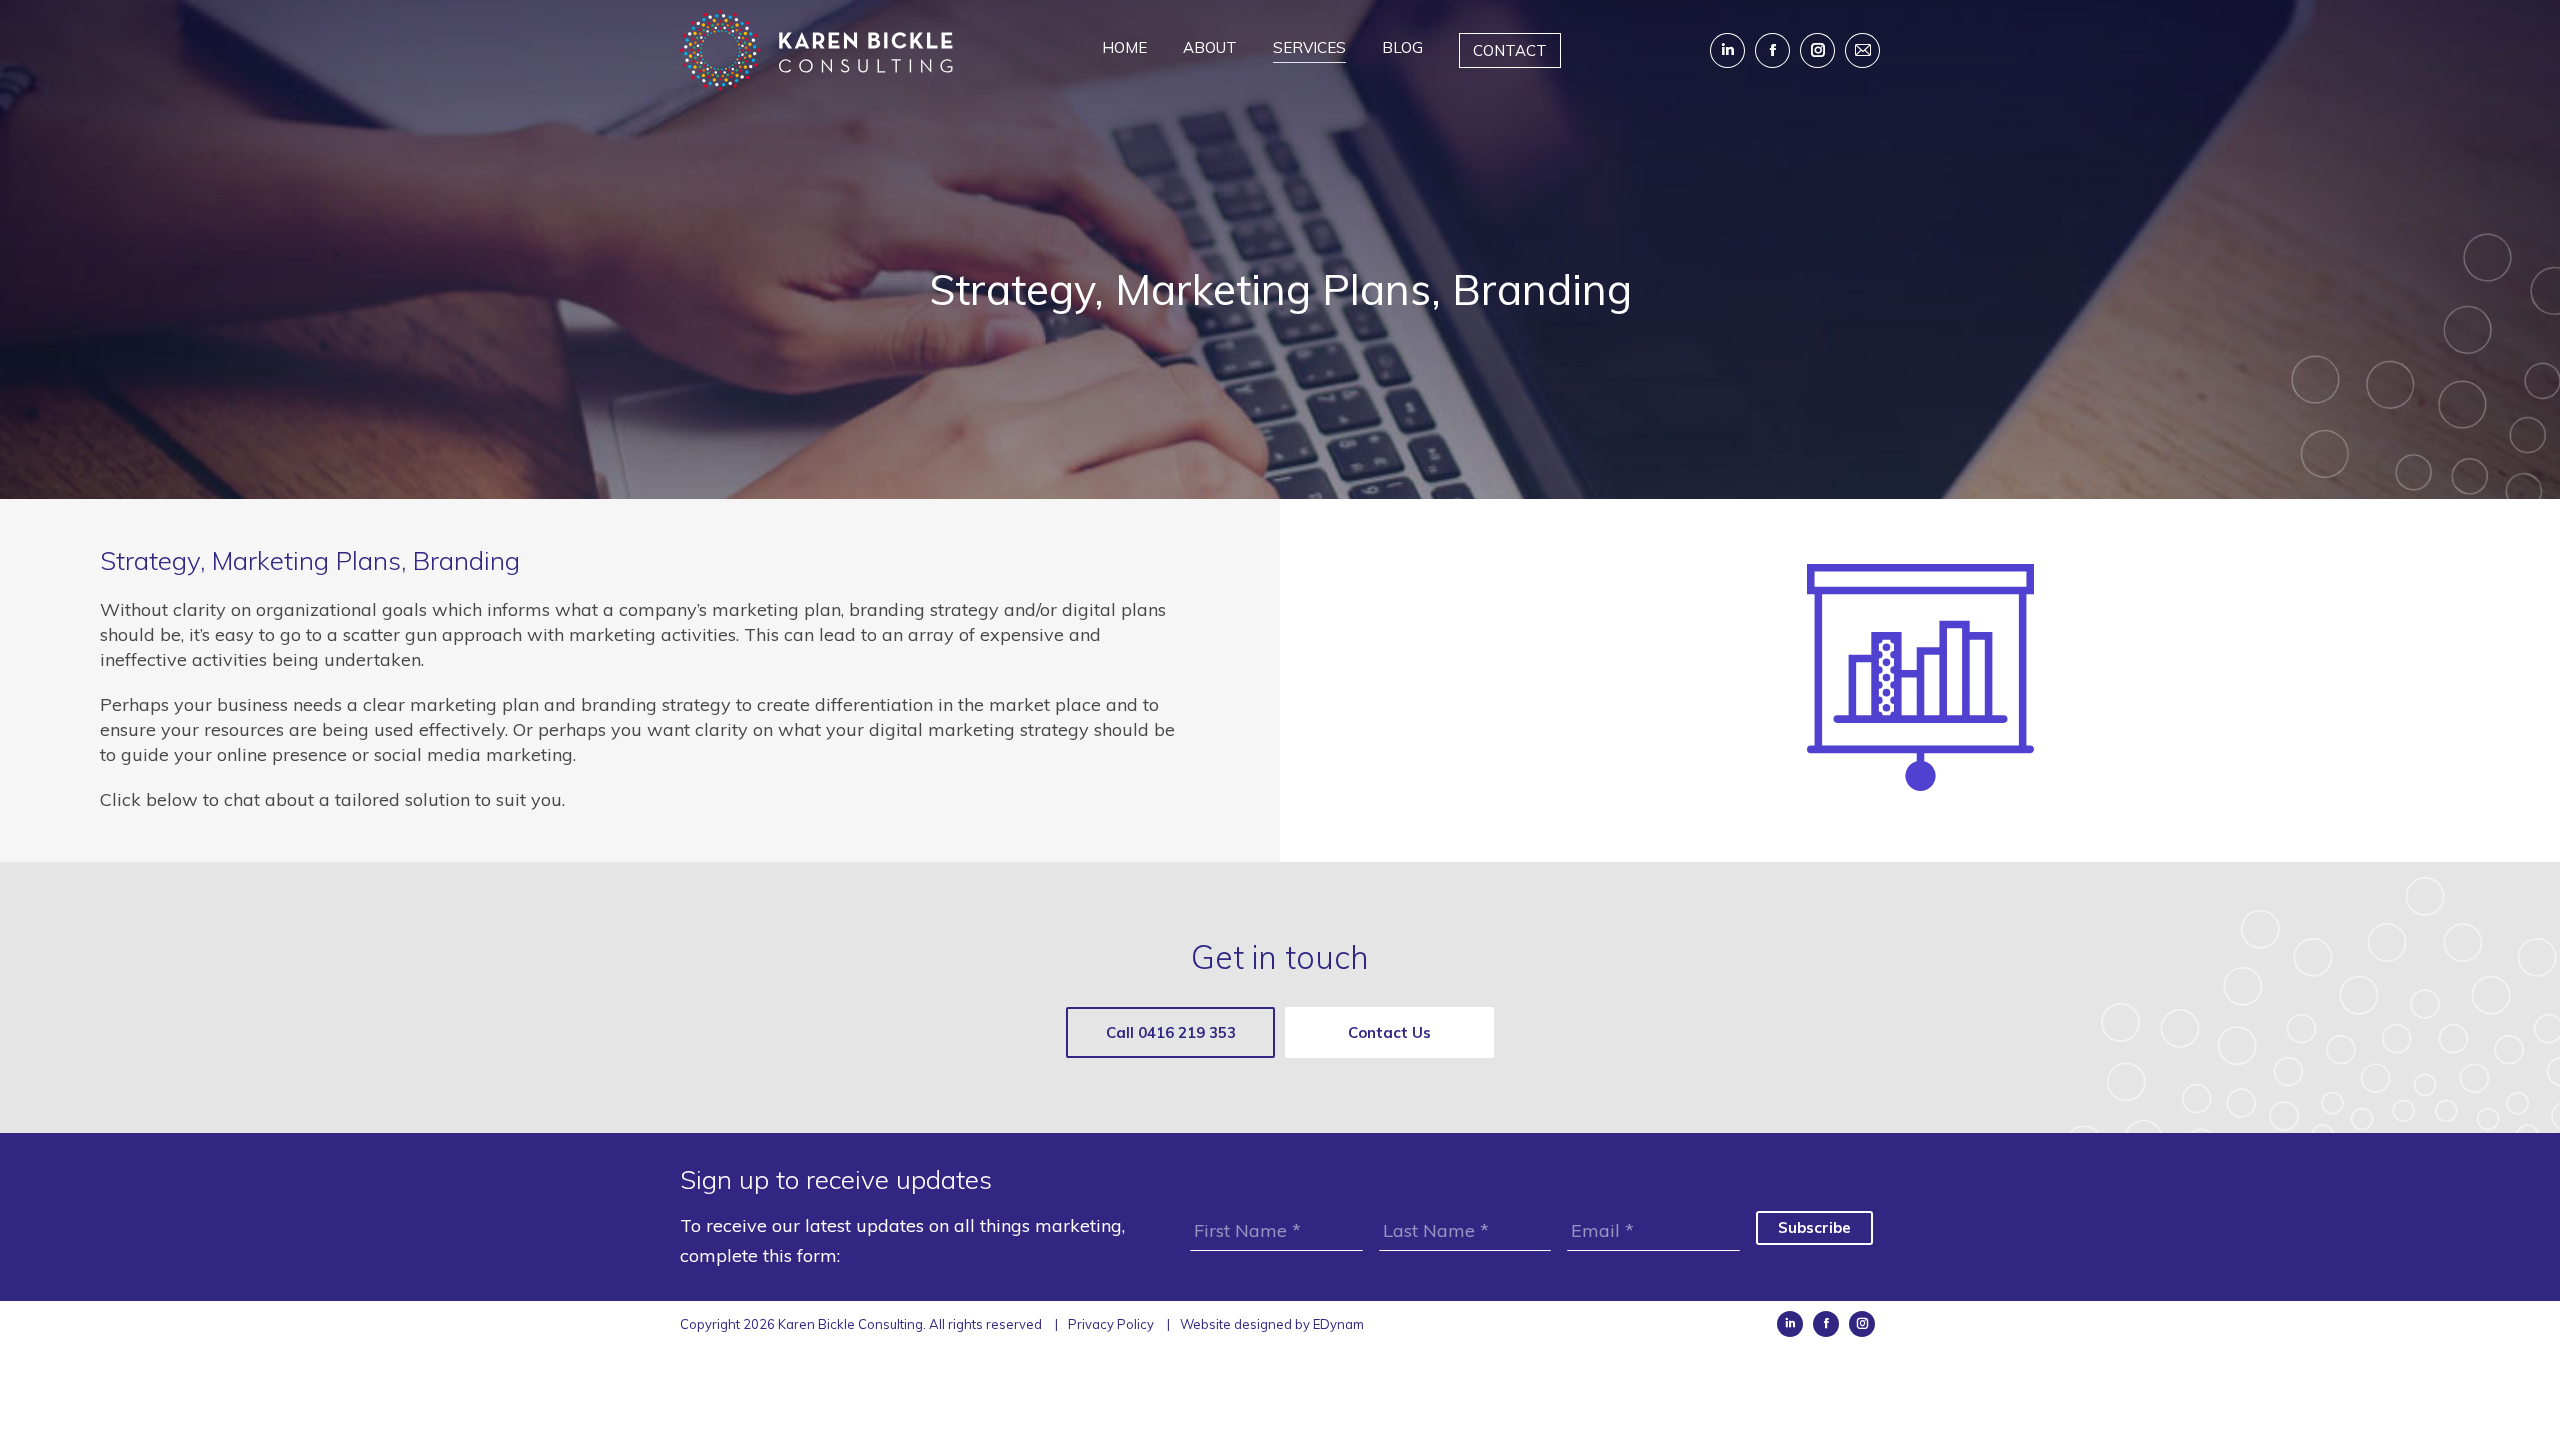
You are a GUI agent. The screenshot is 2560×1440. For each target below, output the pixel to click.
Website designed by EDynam (1272, 1324)
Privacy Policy (1111, 1324)
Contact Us (1389, 1032)
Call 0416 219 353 (1171, 1032)
